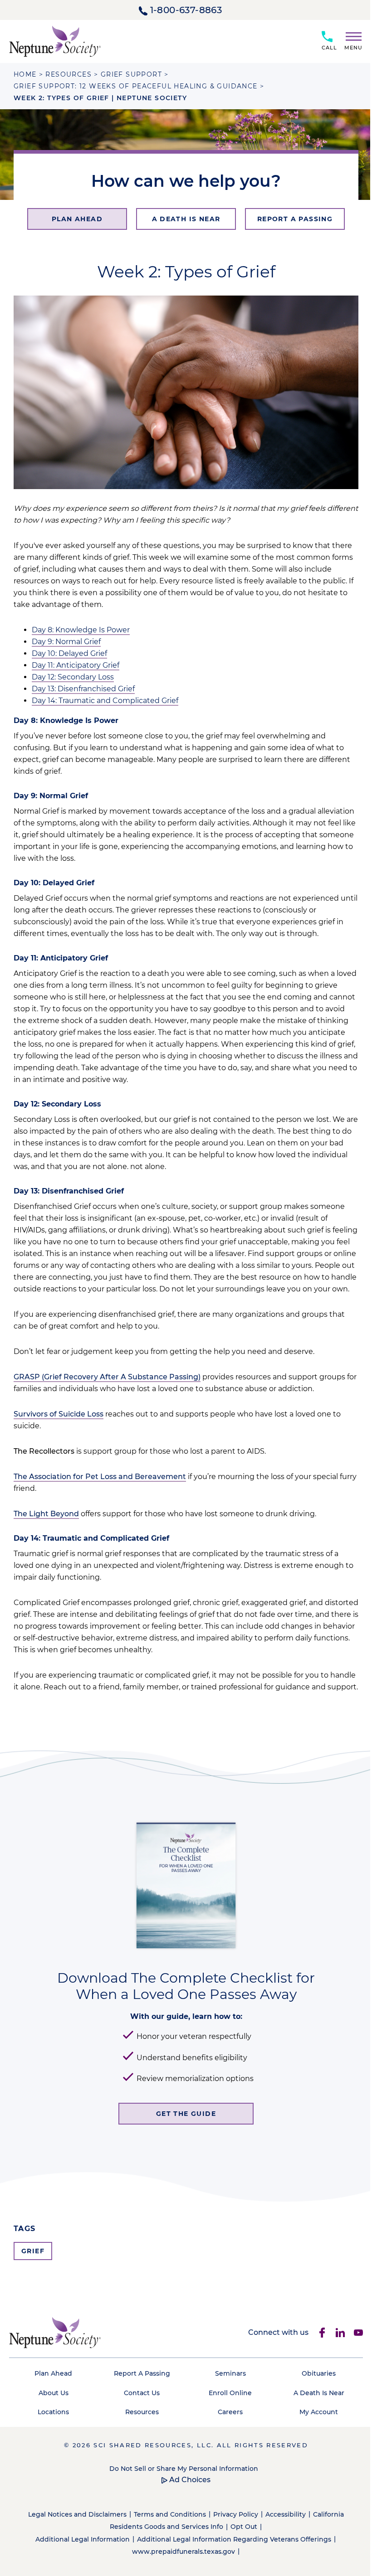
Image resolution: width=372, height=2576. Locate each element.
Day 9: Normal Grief (66, 642)
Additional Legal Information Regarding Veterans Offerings (234, 2539)
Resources (142, 2412)
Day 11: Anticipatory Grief (76, 665)
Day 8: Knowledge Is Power (81, 630)
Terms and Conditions (170, 2514)
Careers (230, 2412)
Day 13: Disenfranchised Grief (83, 689)
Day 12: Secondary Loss (73, 677)
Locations (53, 2412)
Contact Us (142, 2393)
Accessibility (286, 2514)
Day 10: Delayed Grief (69, 653)
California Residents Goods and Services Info (227, 2520)
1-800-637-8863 (186, 10)
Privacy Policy (236, 2514)
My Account (319, 2412)
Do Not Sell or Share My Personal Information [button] (184, 2469)
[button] (350, 39)
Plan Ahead (53, 2373)
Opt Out (244, 2527)
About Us (54, 2393)
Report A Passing (142, 2373)
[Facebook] (322, 2333)
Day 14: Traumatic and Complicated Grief (105, 701)
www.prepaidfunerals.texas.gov (184, 2552)
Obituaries (319, 2373)
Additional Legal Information (83, 2539)
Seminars (230, 2373)
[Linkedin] (340, 2333)
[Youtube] (358, 2333)
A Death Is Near (319, 2393)
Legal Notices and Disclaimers (77, 2514)
